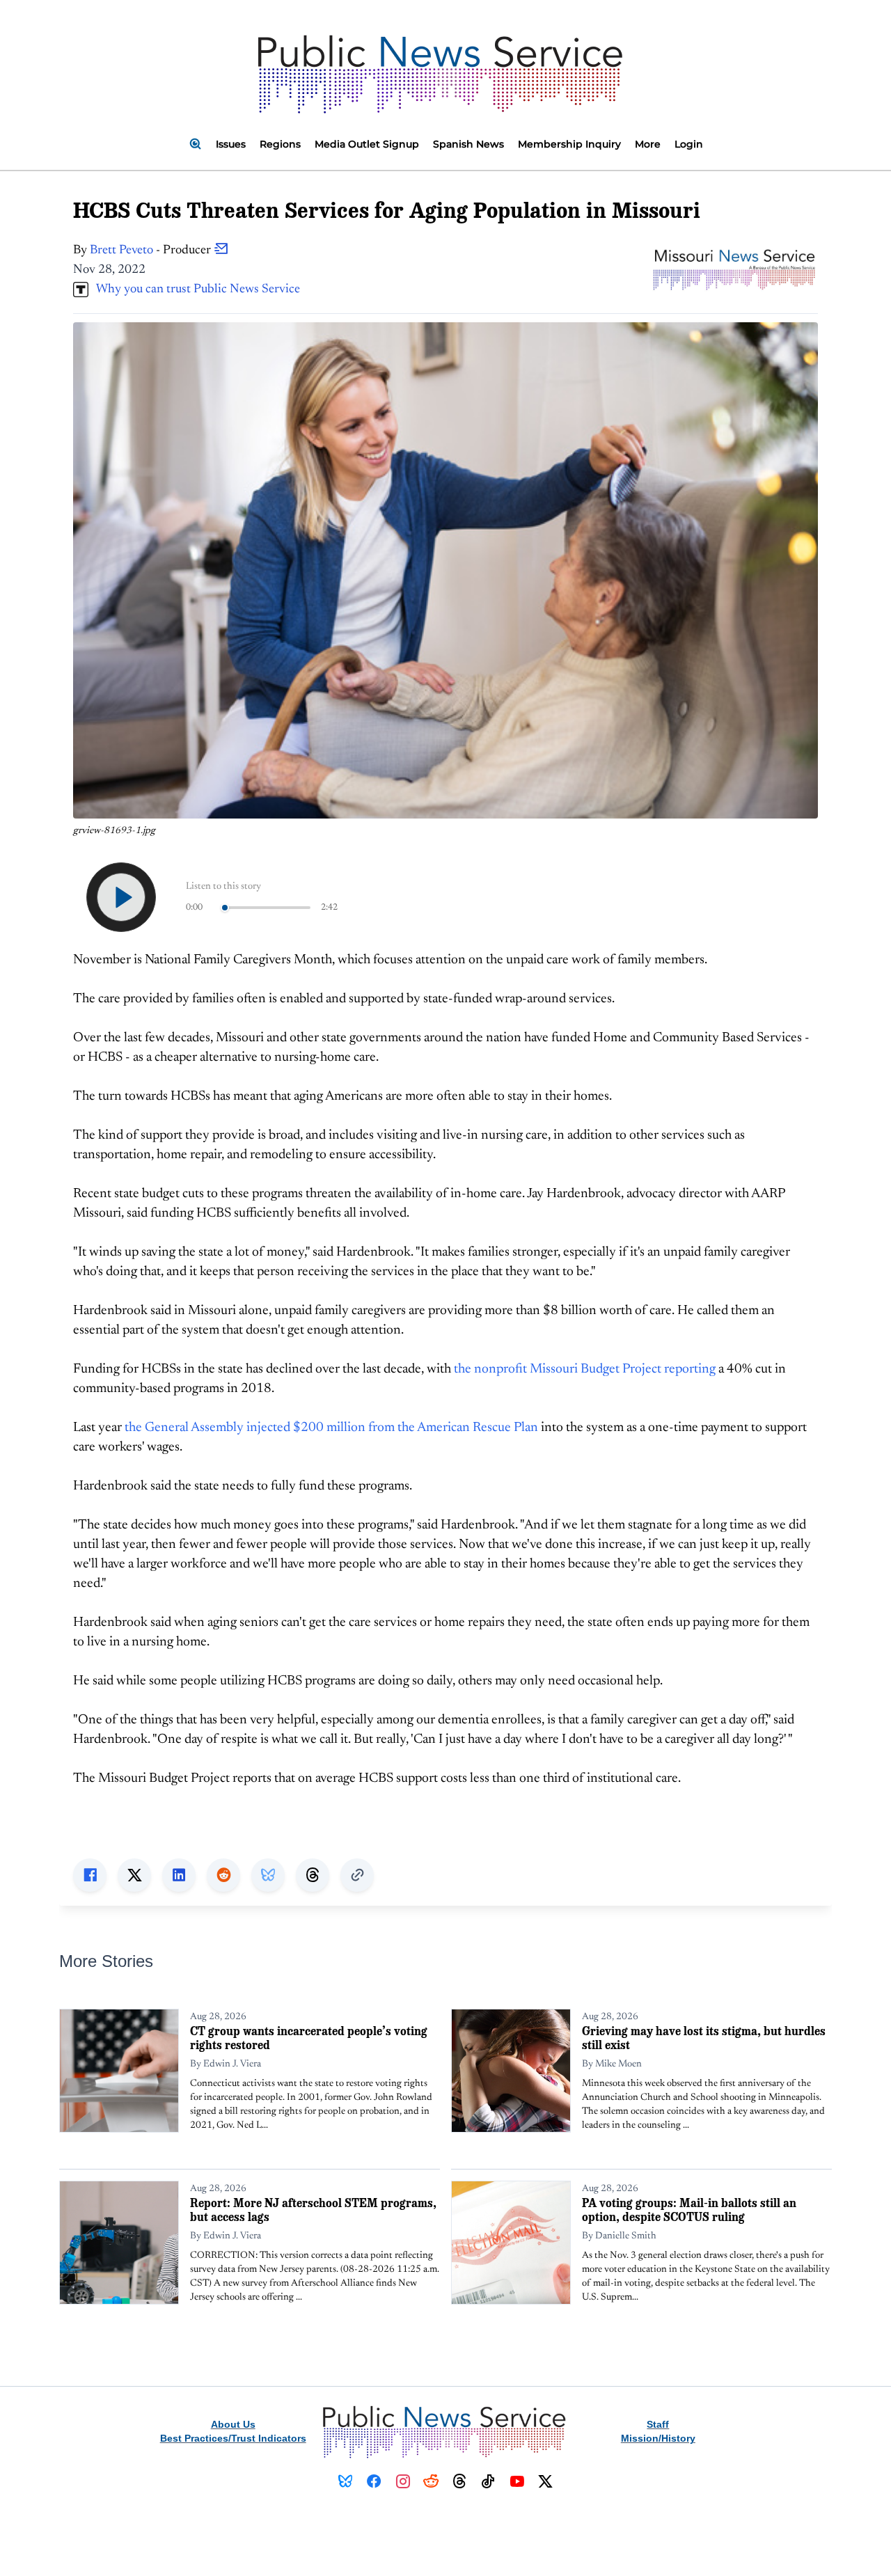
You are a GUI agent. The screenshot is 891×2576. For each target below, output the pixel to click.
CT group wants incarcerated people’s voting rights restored (309, 2038)
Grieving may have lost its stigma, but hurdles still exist (704, 2038)
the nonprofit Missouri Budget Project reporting (585, 1369)
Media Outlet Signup (367, 144)
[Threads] (460, 2481)
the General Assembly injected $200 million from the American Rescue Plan (331, 1428)
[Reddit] (431, 2481)
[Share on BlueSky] (268, 1875)
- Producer (152, 251)
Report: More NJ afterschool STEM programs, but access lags (313, 2210)
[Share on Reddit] (223, 1875)
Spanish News (468, 144)
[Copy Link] (357, 1875)
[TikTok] (488, 2481)
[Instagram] (403, 2481)
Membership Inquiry (569, 144)
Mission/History (658, 2438)
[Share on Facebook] (90, 1875)
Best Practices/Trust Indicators (233, 2438)
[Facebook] (374, 2481)
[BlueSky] (346, 2481)
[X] (545, 2481)
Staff (658, 2424)
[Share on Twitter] (134, 1875)
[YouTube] (517, 2481)
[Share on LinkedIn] (179, 1875)
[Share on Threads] (313, 1875)
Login (689, 144)
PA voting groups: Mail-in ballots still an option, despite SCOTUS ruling (689, 2210)
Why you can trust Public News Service (194, 290)
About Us (233, 2424)
